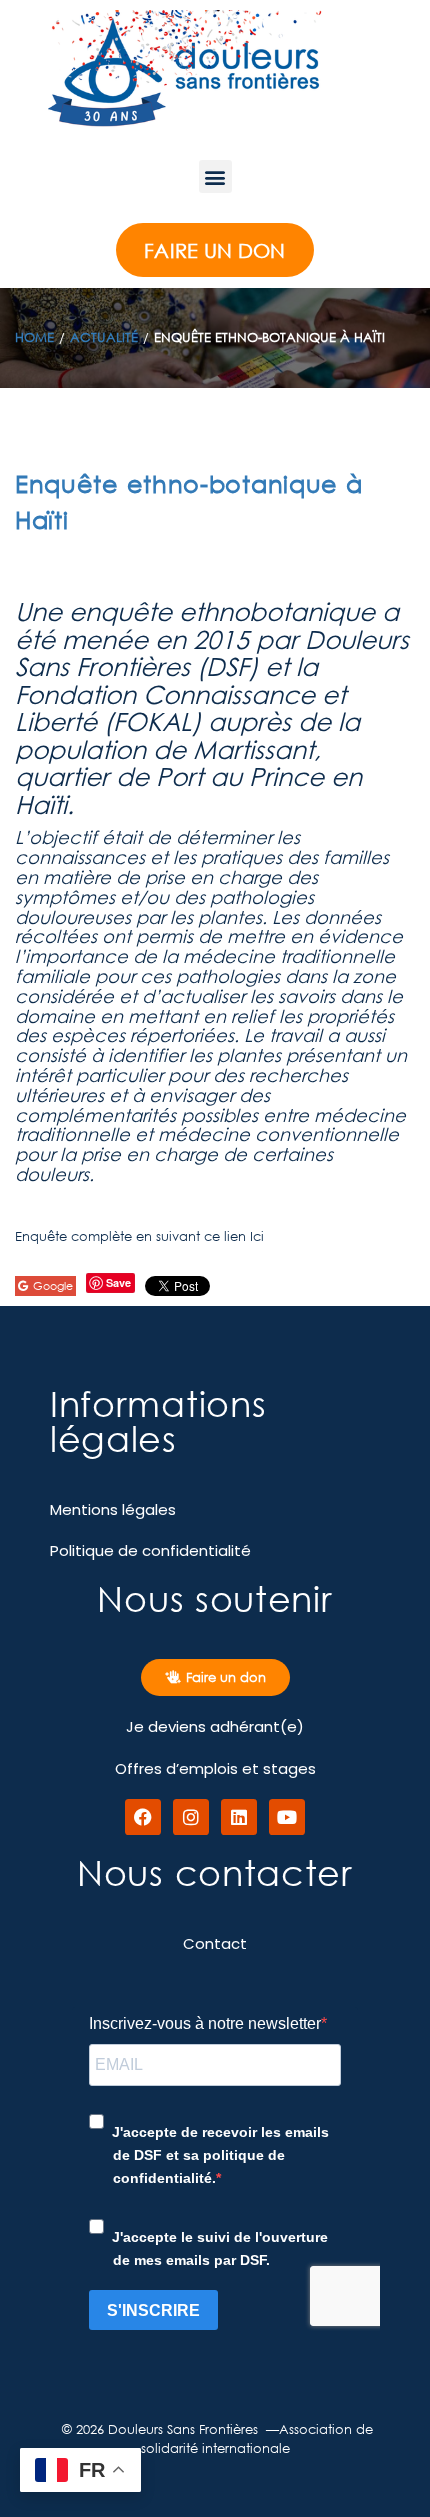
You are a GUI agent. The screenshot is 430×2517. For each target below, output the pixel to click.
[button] (215, 176)
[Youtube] (287, 1817)
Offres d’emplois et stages (215, 1768)
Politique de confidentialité (150, 1550)
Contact (215, 1943)
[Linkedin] (239, 1817)
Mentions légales (113, 1509)
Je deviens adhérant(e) (215, 1726)
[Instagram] (191, 1817)
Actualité (104, 337)
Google (53, 1285)
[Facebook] (143, 1817)
